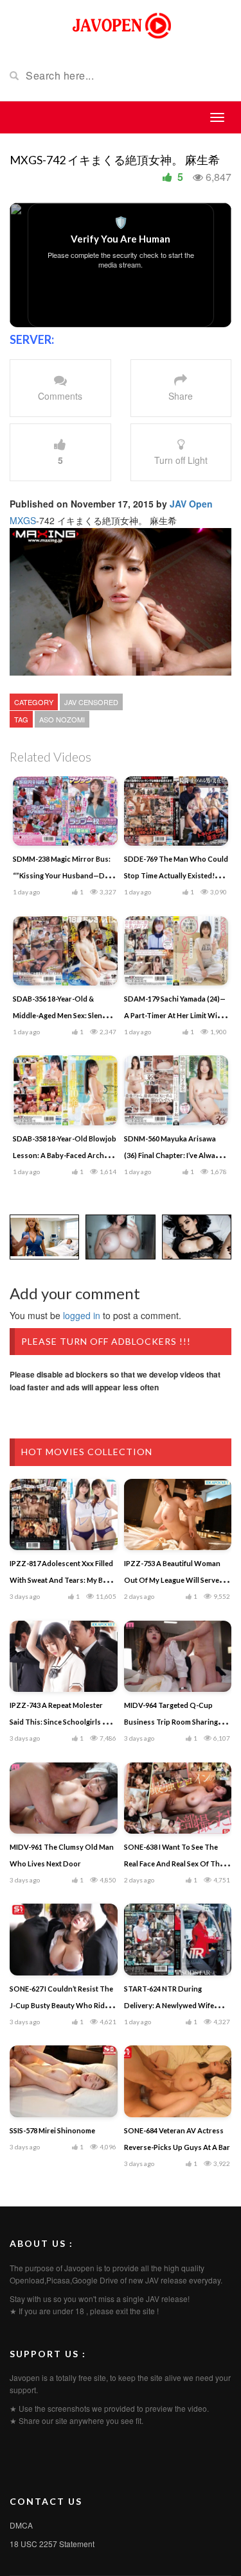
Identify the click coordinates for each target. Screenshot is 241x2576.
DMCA (21, 2525)
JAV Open (191, 504)
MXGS (23, 520)
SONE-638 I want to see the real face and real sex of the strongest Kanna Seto (174, 1864)
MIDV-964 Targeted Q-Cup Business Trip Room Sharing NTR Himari (171, 1722)
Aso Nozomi (62, 719)
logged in (82, 1315)
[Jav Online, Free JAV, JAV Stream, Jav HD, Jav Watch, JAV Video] (121, 24)
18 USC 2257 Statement (52, 2544)
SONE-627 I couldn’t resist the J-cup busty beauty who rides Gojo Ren (61, 2005)
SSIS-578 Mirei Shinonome (52, 2130)
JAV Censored (91, 702)
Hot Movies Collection (87, 1452)
